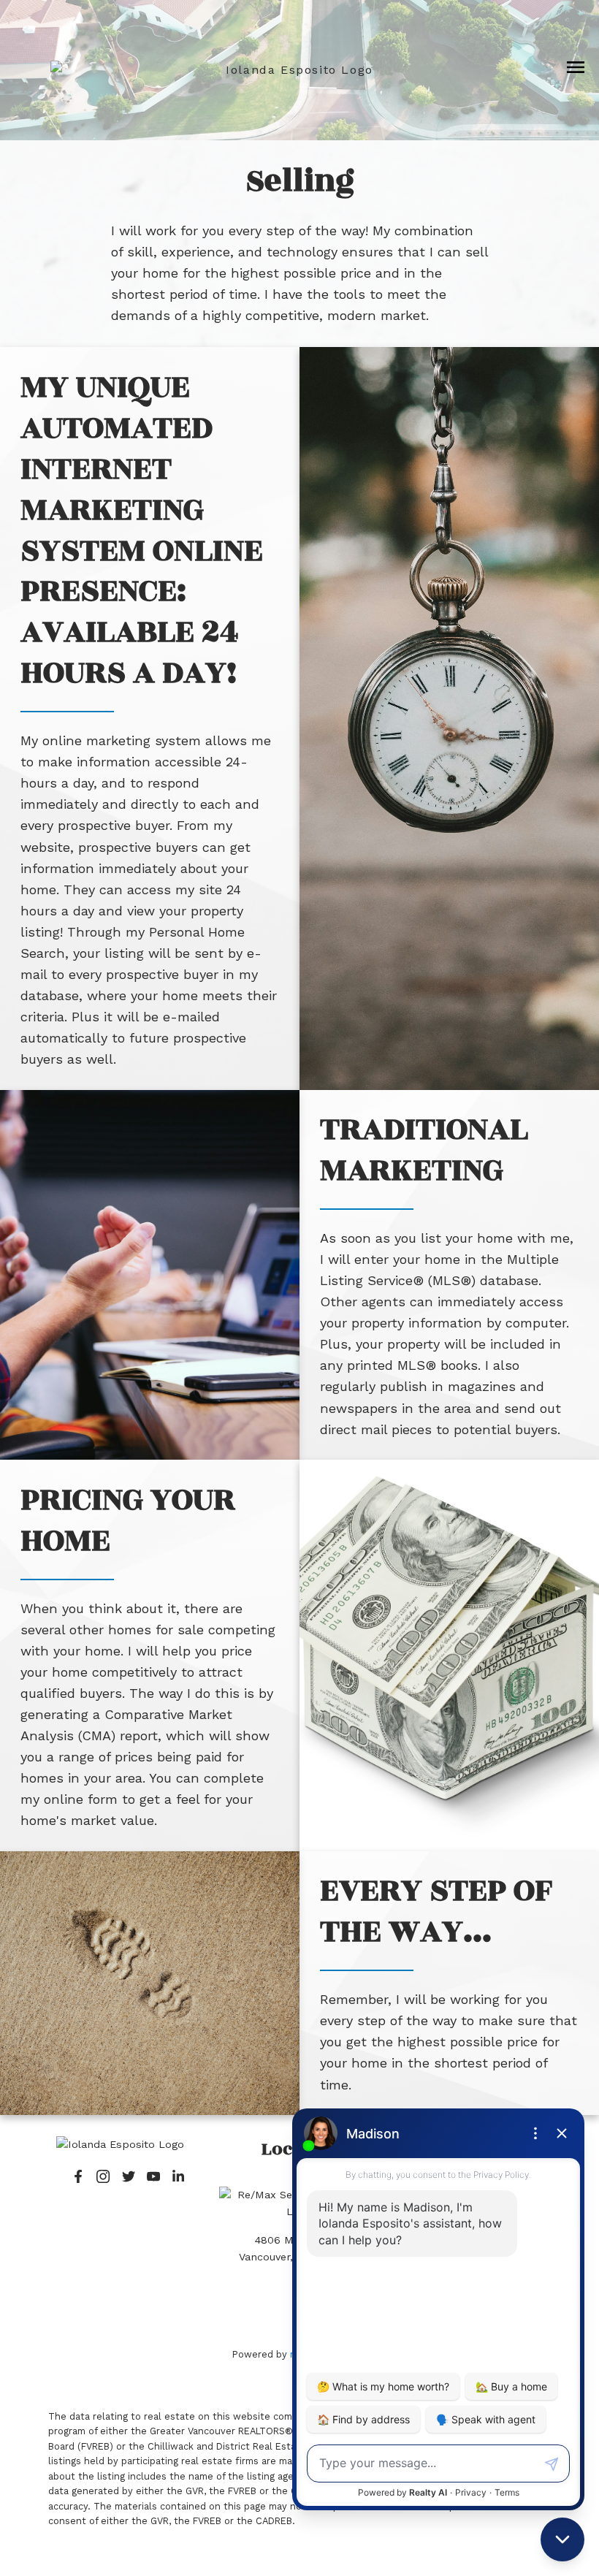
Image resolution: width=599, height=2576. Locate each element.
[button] (78, 2176)
